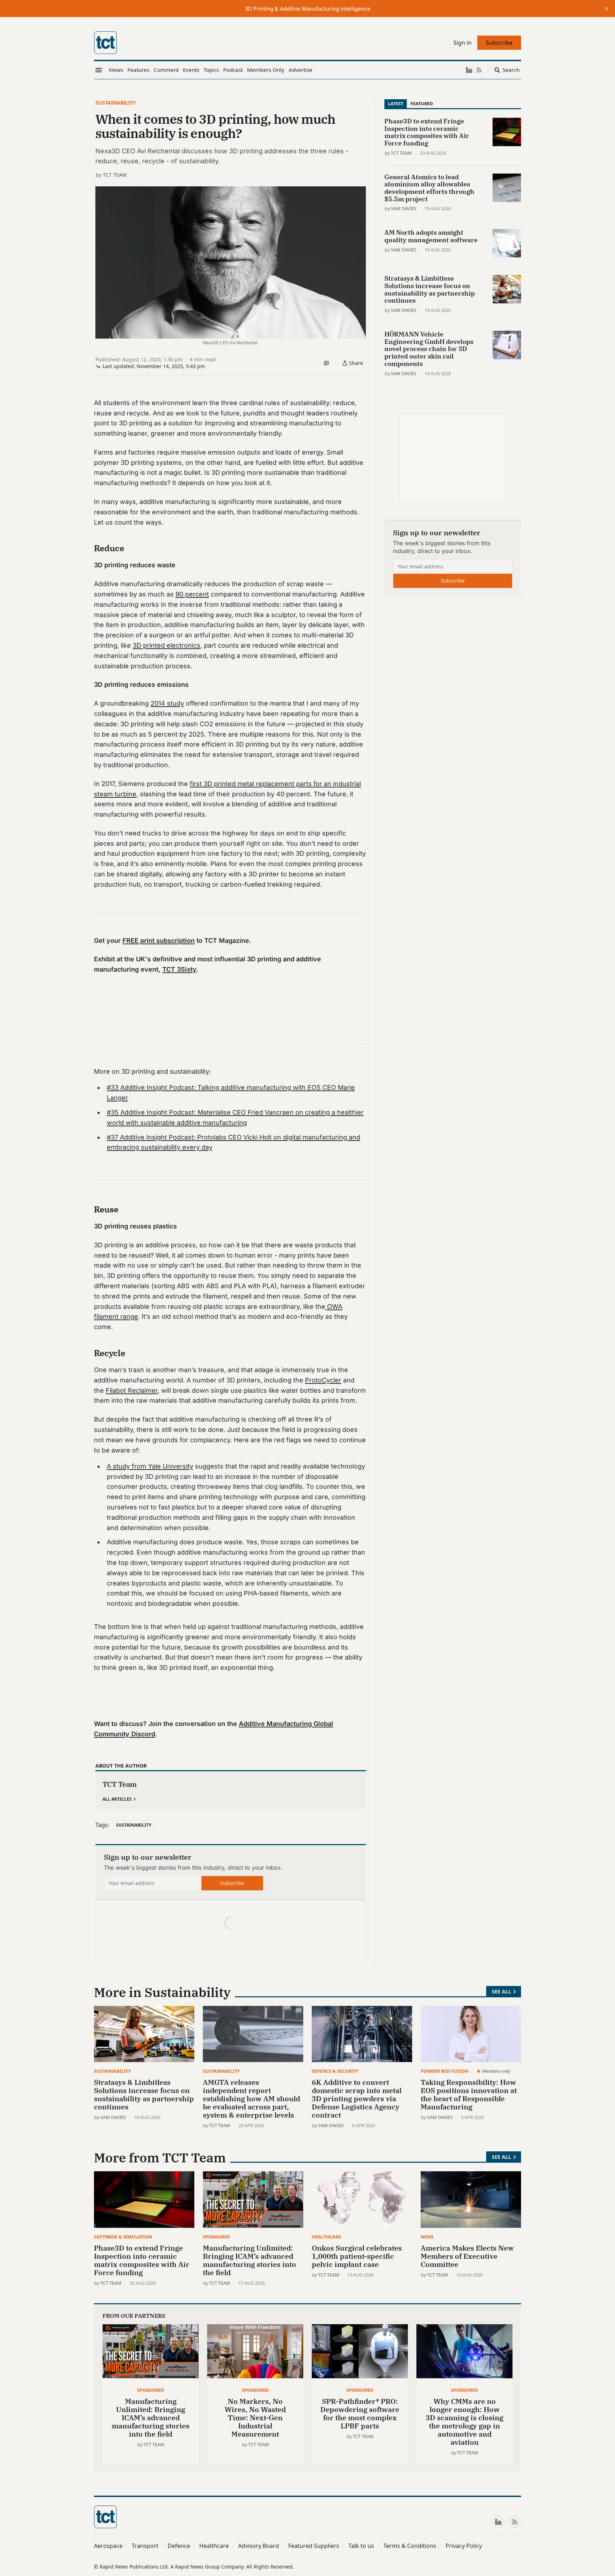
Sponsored (216, 2237)
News (427, 2237)
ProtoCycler (323, 1380)
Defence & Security (335, 2071)
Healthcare (326, 2237)
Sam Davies (404, 208)
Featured (422, 103)
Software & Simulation (123, 2237)
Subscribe (232, 1883)
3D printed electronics (167, 645)
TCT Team (115, 175)
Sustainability (116, 103)
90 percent (192, 594)
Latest (396, 103)
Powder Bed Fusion (445, 2071)
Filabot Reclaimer (132, 1390)
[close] (606, 9)
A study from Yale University (150, 1466)
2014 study (167, 703)
